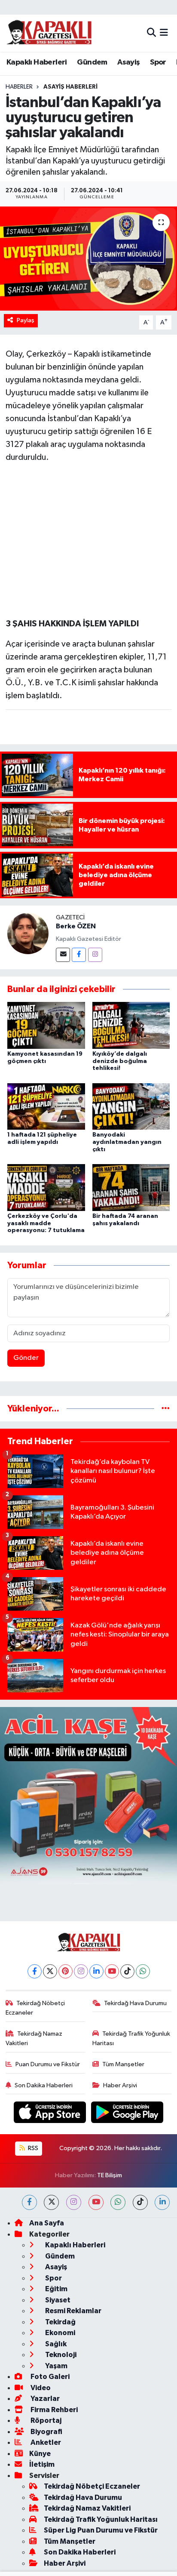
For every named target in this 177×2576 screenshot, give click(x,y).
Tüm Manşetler (123, 2064)
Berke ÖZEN (76, 926)
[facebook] (29, 2202)
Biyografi (46, 2432)
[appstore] (51, 2114)
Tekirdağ (60, 2322)
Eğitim (56, 2289)
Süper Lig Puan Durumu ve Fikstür (101, 2530)
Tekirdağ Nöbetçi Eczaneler (35, 2008)
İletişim (42, 2464)
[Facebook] (79, 955)
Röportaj (45, 2420)
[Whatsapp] (143, 1971)
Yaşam (56, 2366)
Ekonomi (60, 2333)
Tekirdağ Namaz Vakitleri (34, 2038)
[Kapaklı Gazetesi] (49, 33)
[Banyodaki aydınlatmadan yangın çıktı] (131, 1106)
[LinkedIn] (96, 1971)
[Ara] (151, 33)
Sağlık (55, 2344)
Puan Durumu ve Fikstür (48, 2064)
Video (40, 2388)
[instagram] (74, 2202)
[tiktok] (140, 2202)
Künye (40, 2454)
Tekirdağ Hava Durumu (135, 2003)
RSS (32, 2148)
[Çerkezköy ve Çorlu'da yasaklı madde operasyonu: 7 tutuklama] (46, 1187)
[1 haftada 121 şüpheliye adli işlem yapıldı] (46, 1106)
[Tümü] (166, 1409)
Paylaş (26, 320)
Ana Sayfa (47, 2223)
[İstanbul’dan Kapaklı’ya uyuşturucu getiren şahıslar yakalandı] (88, 258)
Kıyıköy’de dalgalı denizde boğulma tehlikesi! (120, 1061)
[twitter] (51, 2202)
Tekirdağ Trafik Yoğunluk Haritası (131, 2038)
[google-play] (127, 2114)
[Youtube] (112, 1971)
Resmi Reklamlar (73, 2311)
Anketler (45, 2442)
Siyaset (57, 2300)
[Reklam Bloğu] (88, 1795)
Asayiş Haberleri (70, 87)
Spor (158, 62)
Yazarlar (44, 2399)
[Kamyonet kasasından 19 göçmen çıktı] (46, 1025)
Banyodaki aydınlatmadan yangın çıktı (127, 1142)
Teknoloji (60, 2355)
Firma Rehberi (53, 2410)
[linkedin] (162, 2202)
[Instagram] (95, 955)
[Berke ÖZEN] (28, 933)
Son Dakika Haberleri (44, 2085)
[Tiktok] (127, 1971)
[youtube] (96, 2202)
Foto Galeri (49, 2377)
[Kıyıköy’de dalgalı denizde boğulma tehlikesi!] (131, 1025)
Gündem (92, 62)
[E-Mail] (63, 955)
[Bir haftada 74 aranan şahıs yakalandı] (131, 1187)
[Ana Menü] (164, 33)
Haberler (19, 87)
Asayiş (128, 62)
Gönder (26, 1358)
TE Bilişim (110, 2175)
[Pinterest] (66, 1971)
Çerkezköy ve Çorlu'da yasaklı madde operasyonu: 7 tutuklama (46, 1223)
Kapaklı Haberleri (37, 62)
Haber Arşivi (120, 2085)
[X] (50, 1971)
